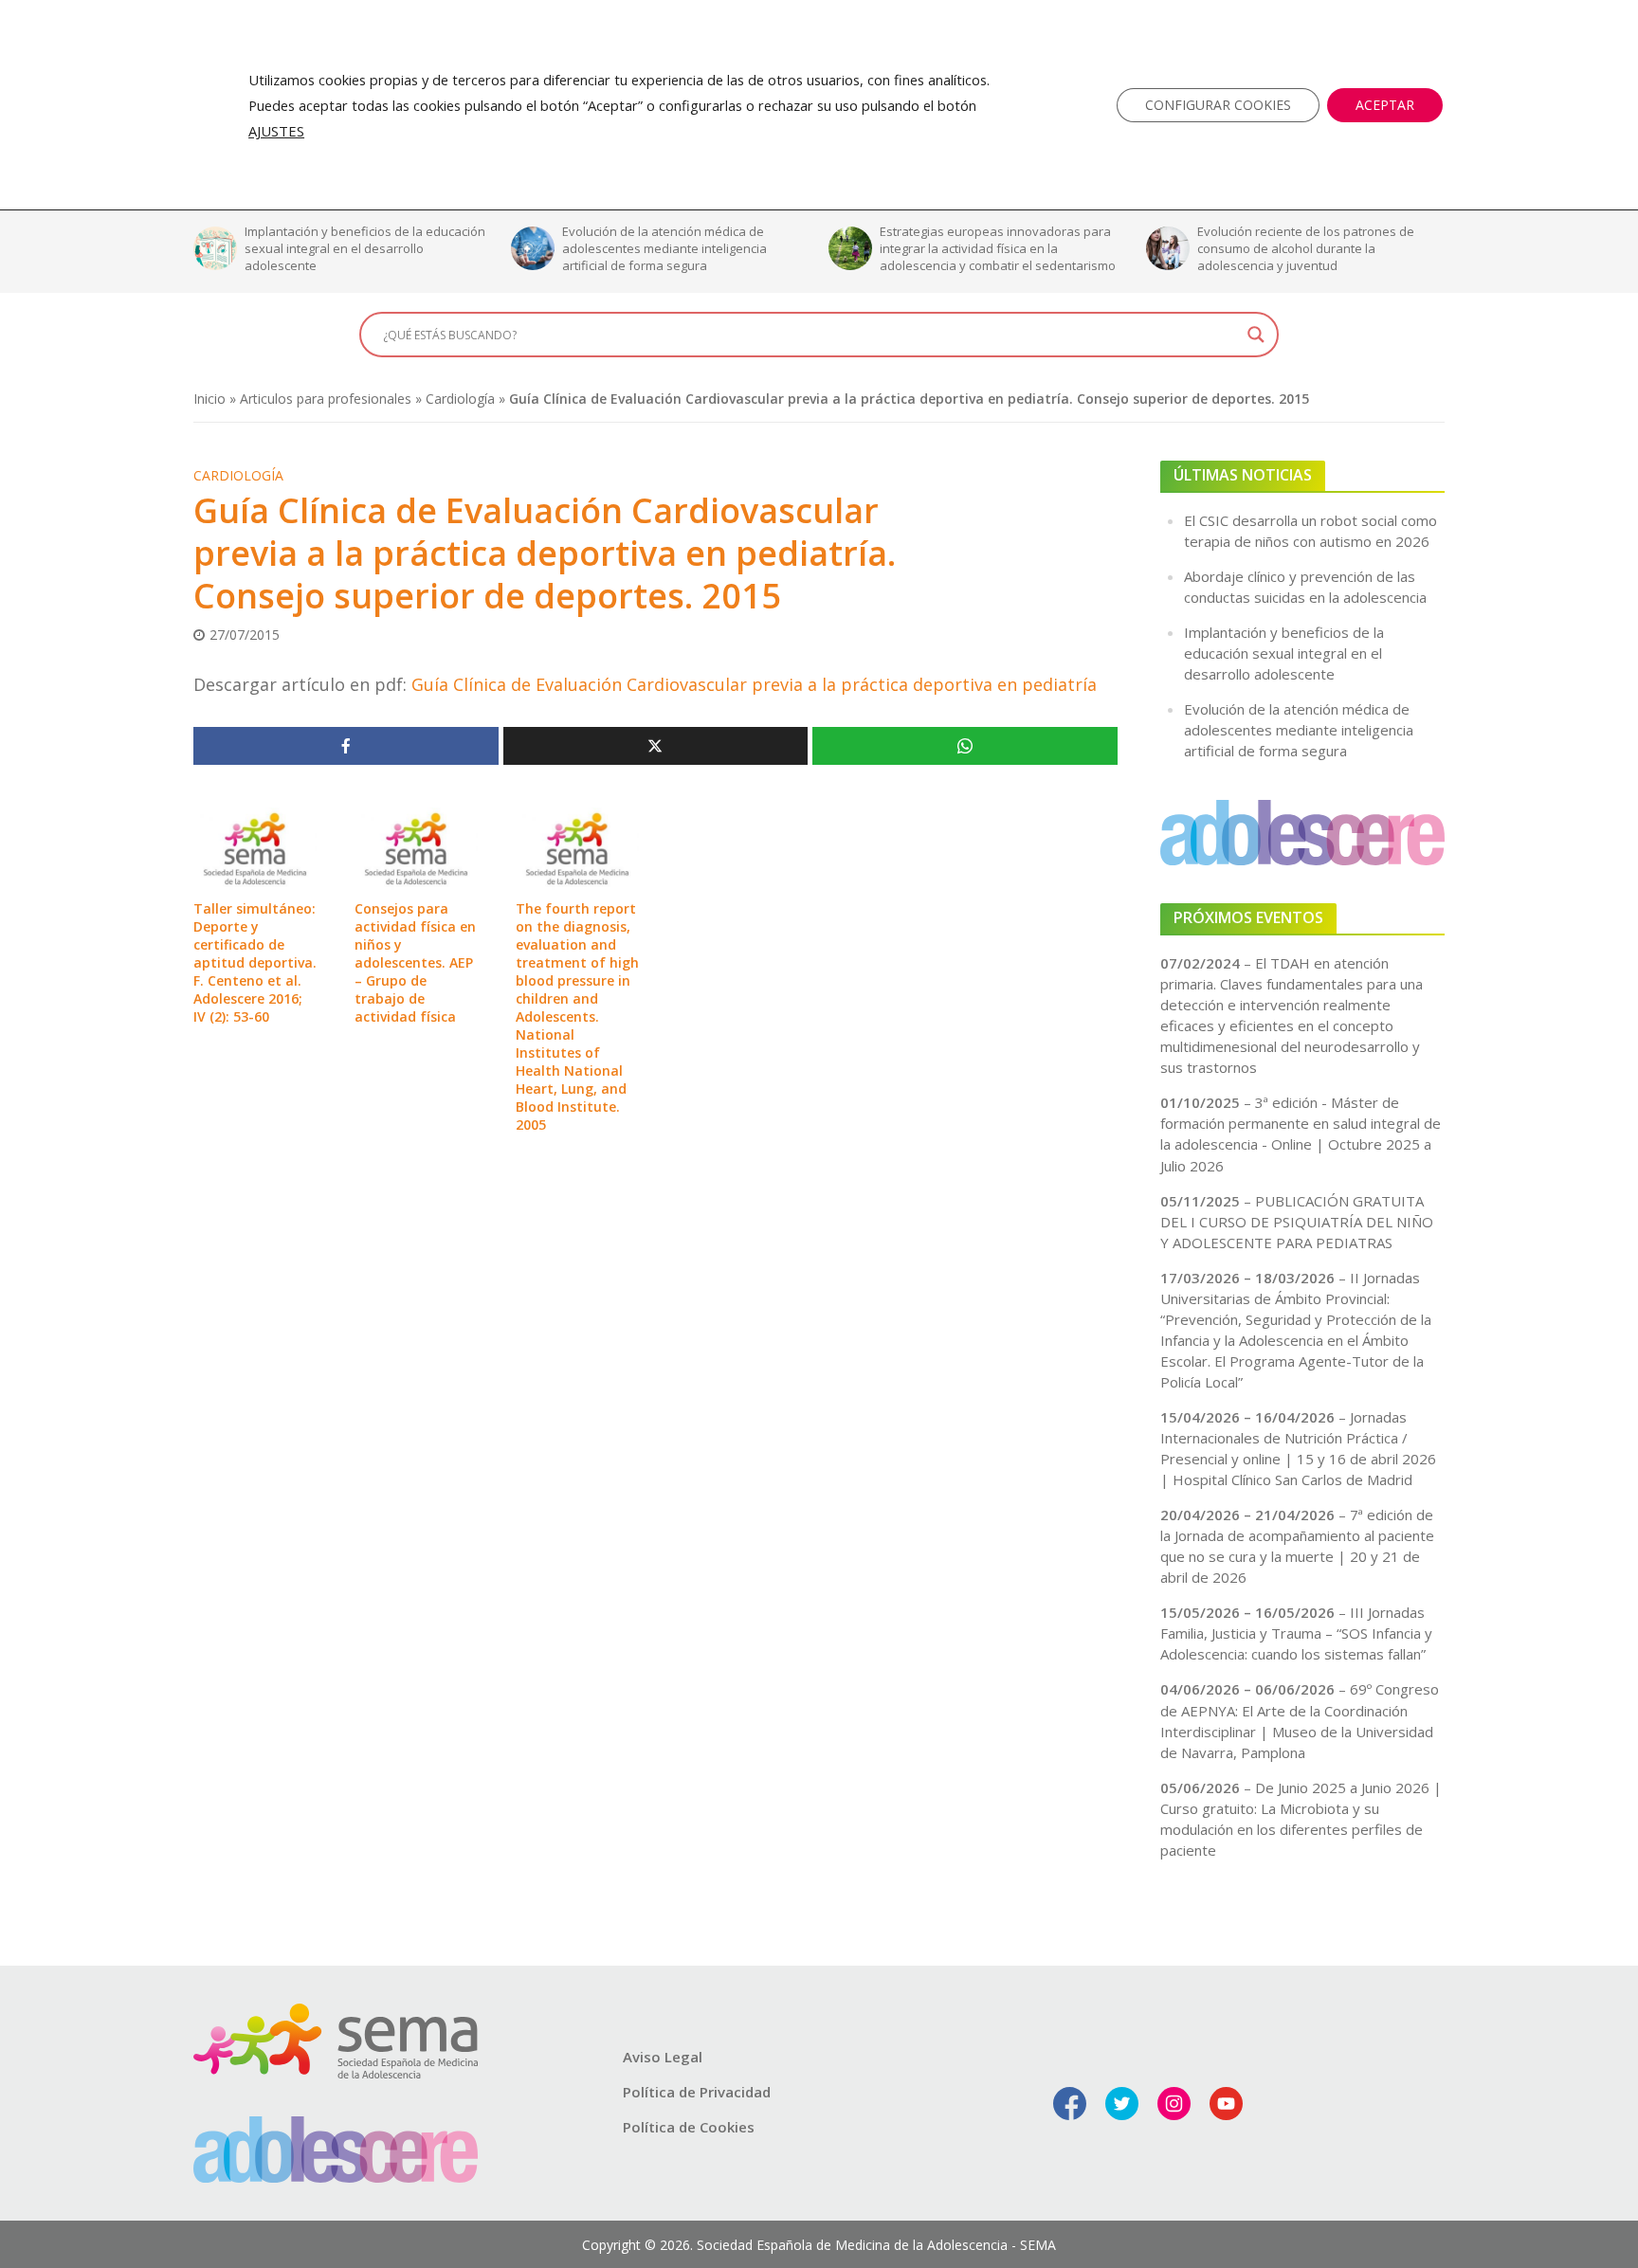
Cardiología (460, 399)
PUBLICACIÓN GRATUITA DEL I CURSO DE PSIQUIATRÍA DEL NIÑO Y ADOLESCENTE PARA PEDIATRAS (1297, 1222)
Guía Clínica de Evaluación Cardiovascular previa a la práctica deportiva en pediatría (754, 684)
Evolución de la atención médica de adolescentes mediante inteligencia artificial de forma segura (571, 248)
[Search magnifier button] (1256, 335)
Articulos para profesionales (326, 399)
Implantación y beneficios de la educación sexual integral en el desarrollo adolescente (271, 248)
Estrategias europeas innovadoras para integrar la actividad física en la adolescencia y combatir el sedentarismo (904, 248)
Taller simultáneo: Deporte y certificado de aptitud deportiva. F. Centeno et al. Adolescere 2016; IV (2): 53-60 (255, 962)
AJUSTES (276, 131)
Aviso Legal (663, 2057)
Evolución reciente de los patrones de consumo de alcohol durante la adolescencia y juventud (1212, 248)
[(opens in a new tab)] (255, 846)
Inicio (209, 399)
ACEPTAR (1385, 105)
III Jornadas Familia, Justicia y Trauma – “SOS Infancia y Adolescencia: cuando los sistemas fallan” (1296, 1633)
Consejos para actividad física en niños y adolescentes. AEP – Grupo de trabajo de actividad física (415, 962)
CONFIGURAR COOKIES (1218, 105)
